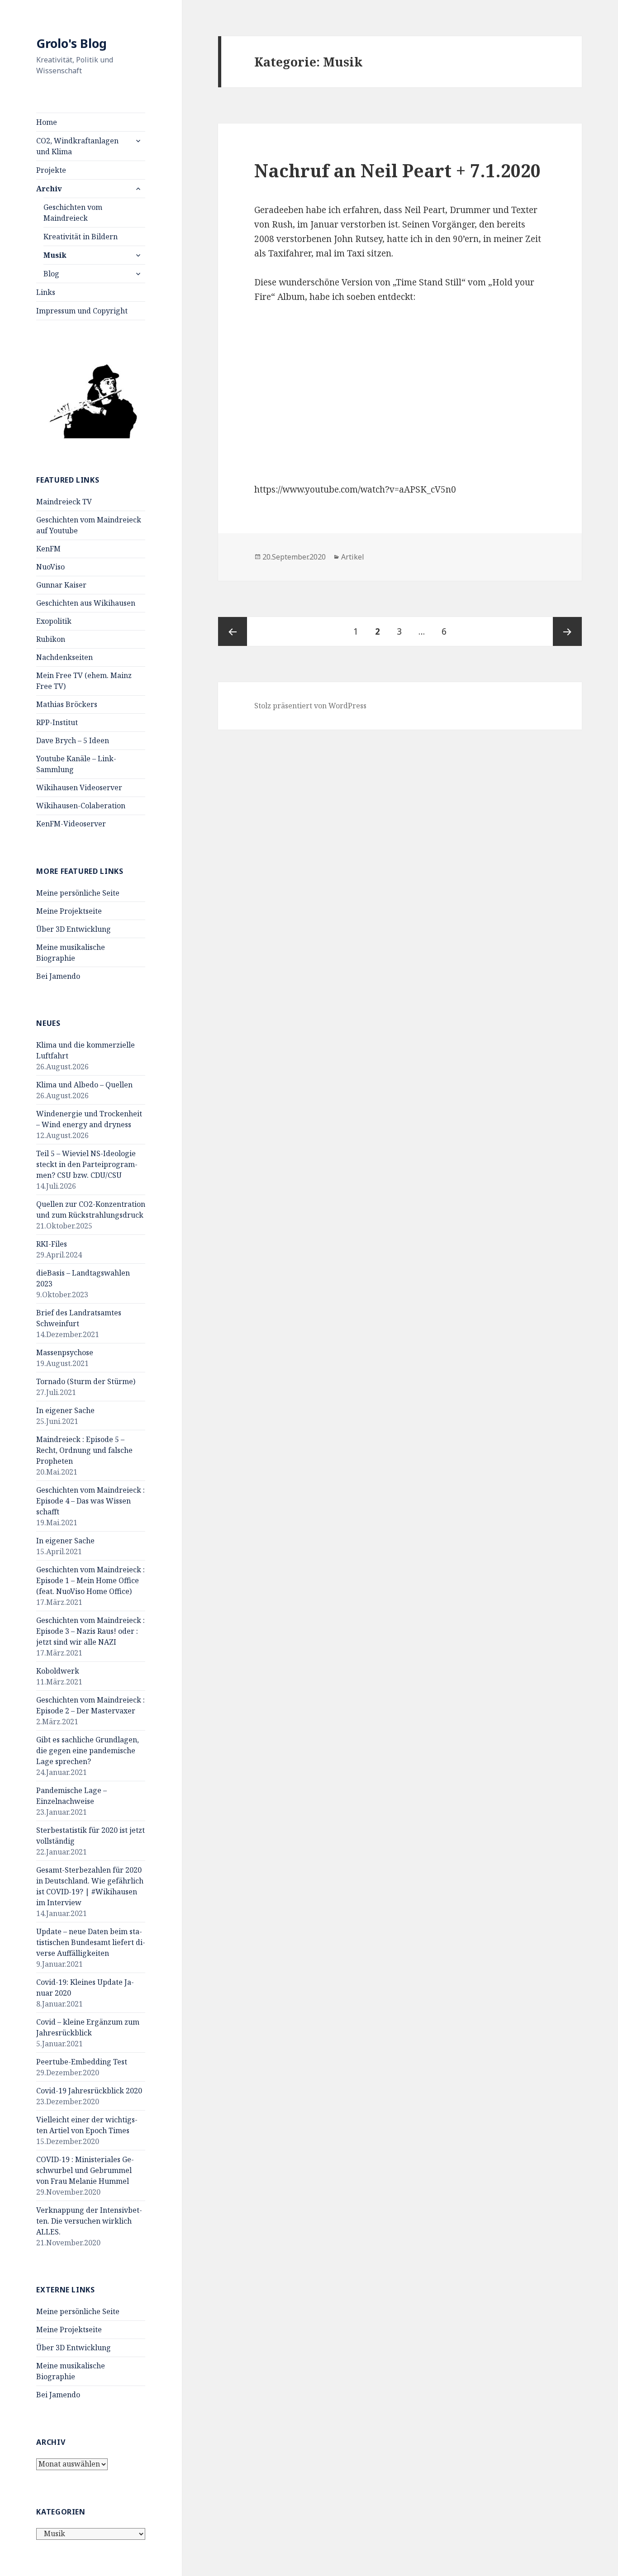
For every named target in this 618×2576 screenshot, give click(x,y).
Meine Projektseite (69, 911)
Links (46, 292)
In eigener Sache (65, 1410)
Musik (55, 255)
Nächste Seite (567, 631)
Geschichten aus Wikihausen (86, 603)
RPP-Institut (57, 722)
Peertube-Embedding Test (82, 2062)
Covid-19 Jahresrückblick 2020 (89, 2091)
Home (47, 122)
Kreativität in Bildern (81, 237)
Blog (51, 274)
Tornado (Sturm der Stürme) (86, 1381)
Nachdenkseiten (64, 657)
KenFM (48, 549)
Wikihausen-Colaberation (81, 806)
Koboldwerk (58, 1671)
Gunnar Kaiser (61, 585)
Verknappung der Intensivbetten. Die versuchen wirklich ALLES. (89, 2221)
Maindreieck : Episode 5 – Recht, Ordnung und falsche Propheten (84, 1450)
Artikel (353, 557)
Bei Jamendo (58, 976)
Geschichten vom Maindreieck (73, 213)
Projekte (51, 170)
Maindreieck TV (64, 502)
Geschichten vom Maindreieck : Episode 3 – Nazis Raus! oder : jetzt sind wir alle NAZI (90, 1631)
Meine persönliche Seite (78, 893)
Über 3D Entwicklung (74, 929)
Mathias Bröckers (67, 704)
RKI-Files (52, 1244)
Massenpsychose (65, 1352)
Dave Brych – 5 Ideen (73, 740)
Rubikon (51, 639)
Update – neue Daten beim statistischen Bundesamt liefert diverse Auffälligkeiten (91, 1942)
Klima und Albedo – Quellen (84, 1085)
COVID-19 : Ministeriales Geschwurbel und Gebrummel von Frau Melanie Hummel (85, 2170)
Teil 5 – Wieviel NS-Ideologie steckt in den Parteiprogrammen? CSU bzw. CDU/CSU (87, 1164)
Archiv (49, 189)
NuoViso (50, 567)
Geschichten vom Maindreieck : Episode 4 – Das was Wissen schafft (90, 1501)
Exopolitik (54, 621)
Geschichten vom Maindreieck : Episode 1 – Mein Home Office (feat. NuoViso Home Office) (90, 1580)
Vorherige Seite (233, 631)
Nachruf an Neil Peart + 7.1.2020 (397, 170)
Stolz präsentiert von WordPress (310, 706)
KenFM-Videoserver (71, 824)
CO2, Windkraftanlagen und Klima (77, 146)
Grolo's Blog (71, 43)
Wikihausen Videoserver (79, 788)
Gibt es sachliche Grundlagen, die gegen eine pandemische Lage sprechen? (88, 1751)
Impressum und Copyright (82, 311)
